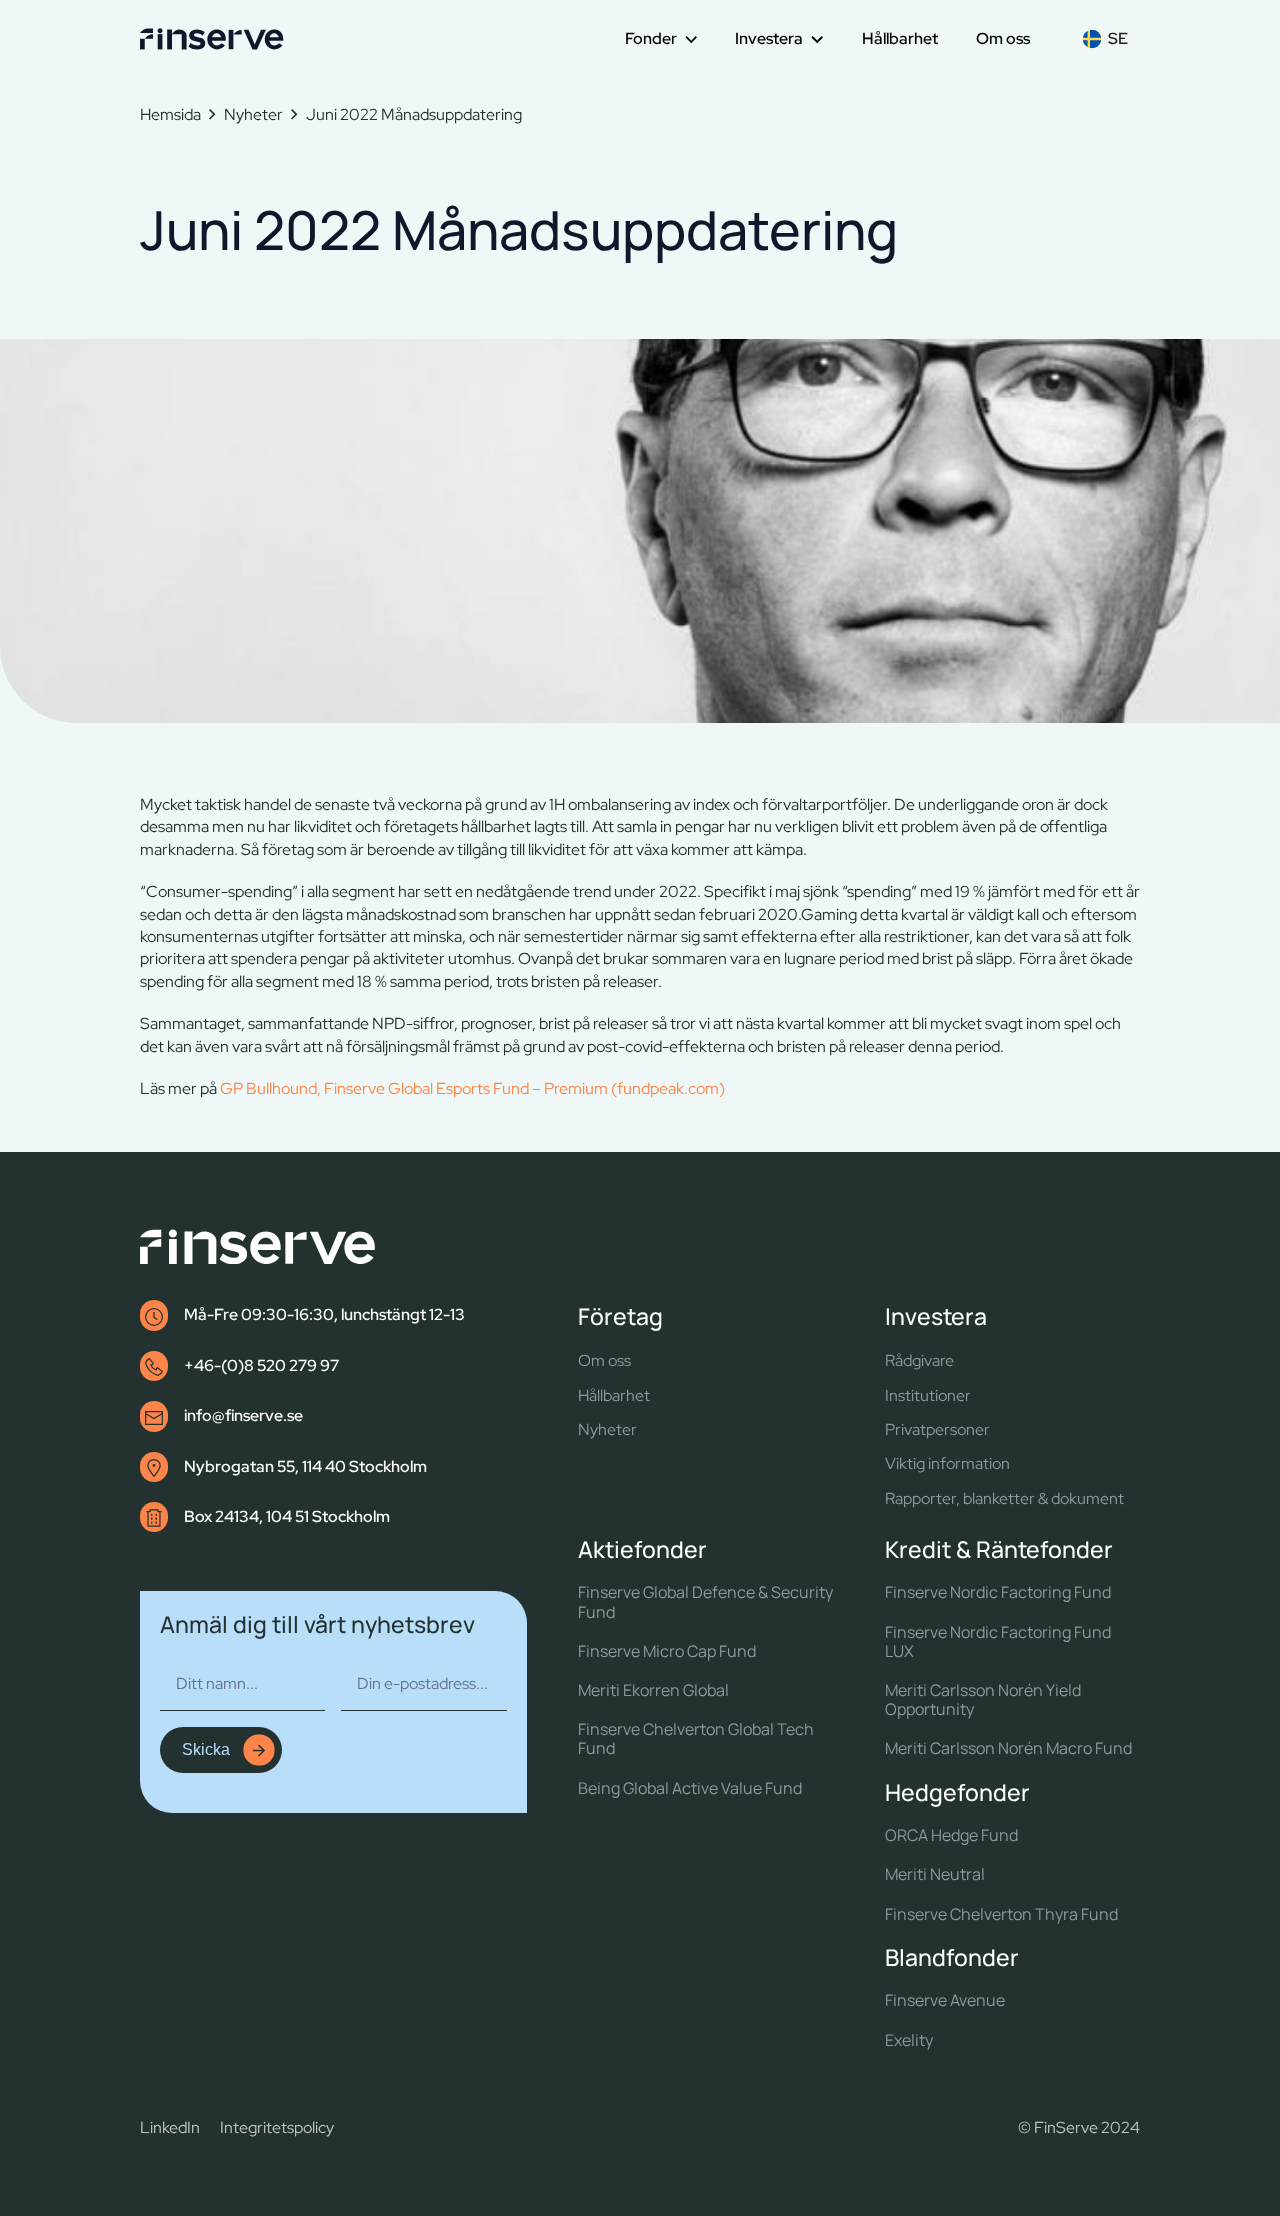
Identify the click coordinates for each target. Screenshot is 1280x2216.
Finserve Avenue (945, 2000)
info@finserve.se (243, 1415)
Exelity (909, 2040)
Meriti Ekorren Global (653, 1690)
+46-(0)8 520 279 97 (261, 1365)
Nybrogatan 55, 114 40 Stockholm (305, 1466)
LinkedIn (170, 2127)
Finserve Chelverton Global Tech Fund (696, 1739)
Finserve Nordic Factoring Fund (998, 1592)
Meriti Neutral (935, 1874)
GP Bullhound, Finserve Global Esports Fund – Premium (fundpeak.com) (472, 1088)
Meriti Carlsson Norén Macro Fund (1008, 1748)
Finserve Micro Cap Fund (667, 1651)
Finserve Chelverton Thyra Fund (1001, 1914)
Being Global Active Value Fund (690, 1788)
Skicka (206, 1749)
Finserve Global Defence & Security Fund (705, 1602)
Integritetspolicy (277, 2127)
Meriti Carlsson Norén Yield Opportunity (983, 1700)
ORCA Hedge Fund (951, 1835)
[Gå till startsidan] (212, 39)
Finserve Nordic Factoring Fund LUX (998, 1642)
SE (1118, 38)
